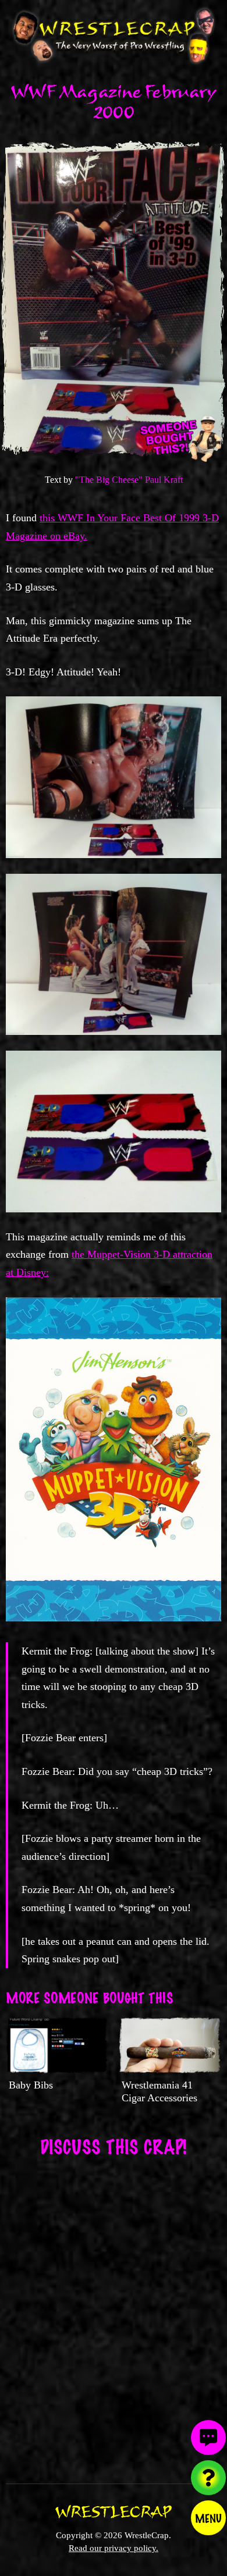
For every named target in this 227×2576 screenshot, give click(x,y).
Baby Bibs (31, 2085)
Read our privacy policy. (114, 2548)
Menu (208, 2518)
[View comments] (208, 2438)
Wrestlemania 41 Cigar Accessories (159, 2091)
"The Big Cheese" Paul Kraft (129, 480)
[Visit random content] (208, 2478)
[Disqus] (114, 2312)
